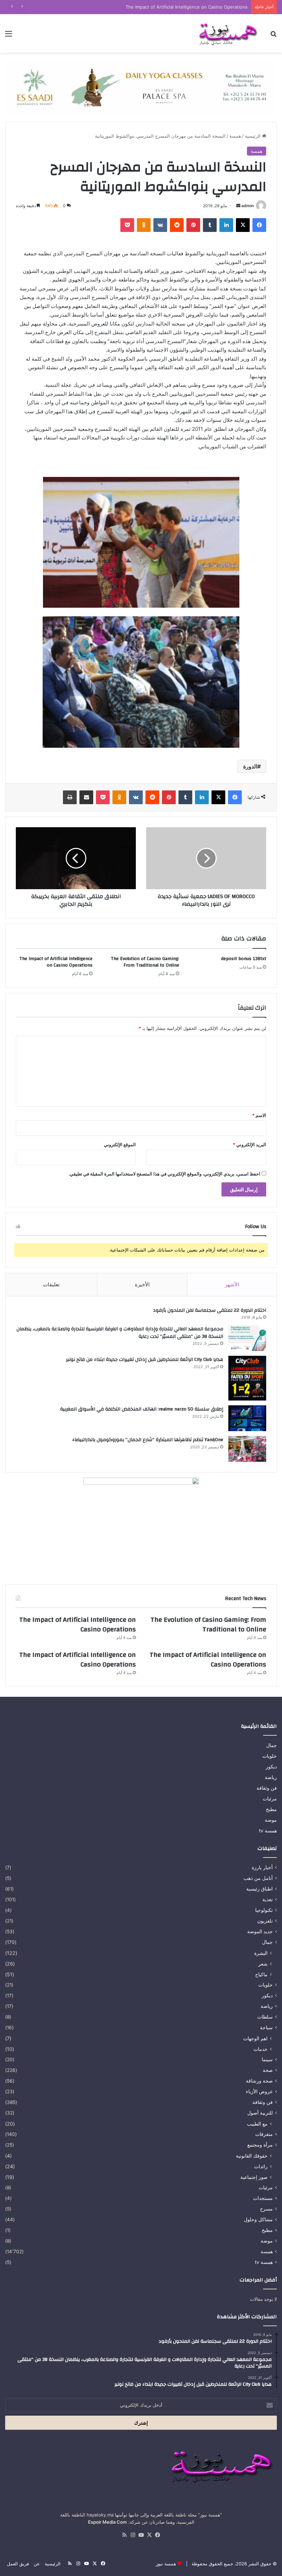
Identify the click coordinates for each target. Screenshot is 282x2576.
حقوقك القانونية (252, 2156)
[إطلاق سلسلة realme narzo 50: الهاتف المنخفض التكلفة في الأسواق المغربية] (247, 1418)
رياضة (271, 1777)
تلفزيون (265, 1921)
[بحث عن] (273, 36)
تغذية (268, 1899)
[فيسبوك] (259, 225)
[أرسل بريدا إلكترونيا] (238, 206)
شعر (263, 1964)
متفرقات (264, 2134)
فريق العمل (18, 2564)
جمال (272, 1745)
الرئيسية (253, 136)
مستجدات (263, 2198)
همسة (235, 136)
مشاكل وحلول (258, 2220)
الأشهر (232, 1284)
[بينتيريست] (193, 225)
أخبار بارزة (262, 1867)
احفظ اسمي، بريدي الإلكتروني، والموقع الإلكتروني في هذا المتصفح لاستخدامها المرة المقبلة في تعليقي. (164, 1174)
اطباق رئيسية (259, 1889)
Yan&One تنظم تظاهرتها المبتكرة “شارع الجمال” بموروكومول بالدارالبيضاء (148, 1440)
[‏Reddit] (177, 225)
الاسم (259, 1115)
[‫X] (243, 225)
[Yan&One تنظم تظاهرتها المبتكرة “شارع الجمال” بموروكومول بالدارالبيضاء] (247, 1449)
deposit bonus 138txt (244, 959)
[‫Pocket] (127, 225)
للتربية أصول (260, 2113)
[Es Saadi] (141, 87)
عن (37, 2564)
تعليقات (51, 1284)
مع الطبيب (257, 2124)
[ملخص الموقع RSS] (124, 2535)
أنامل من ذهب (258, 1878)
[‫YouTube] (141, 2535)
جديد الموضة (260, 1931)
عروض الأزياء (259, 2091)
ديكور (271, 1767)
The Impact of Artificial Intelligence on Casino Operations (187, 7)
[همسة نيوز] (227, 33)
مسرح (266, 2209)
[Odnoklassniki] (144, 225)
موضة (271, 1820)
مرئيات (270, 1799)
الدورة (250, 766)
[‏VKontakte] (160, 225)
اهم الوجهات (255, 2038)
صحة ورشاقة (259, 2081)
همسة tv (268, 1831)
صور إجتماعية (254, 2177)
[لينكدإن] (226, 225)
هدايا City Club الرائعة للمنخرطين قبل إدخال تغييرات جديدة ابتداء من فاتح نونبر (145, 1360)
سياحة (266, 2027)
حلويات (270, 1756)
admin (248, 206)
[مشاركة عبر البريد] (86, 797)
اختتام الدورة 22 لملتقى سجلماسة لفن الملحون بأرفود (210, 1310)
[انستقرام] (133, 2535)
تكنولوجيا (264, 1910)
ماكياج (261, 1974)
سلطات (265, 2017)
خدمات (261, 2049)
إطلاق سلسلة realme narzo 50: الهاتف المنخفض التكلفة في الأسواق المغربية (142, 1409)
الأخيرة (142, 1284)
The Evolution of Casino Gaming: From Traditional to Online (145, 962)
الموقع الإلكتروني (120, 1145)
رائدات (261, 2166)
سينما (267, 2059)
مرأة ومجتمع (260, 2145)
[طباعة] (70, 797)
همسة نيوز (166, 2564)
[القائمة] (9, 36)
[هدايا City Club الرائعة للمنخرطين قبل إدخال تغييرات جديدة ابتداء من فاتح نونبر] (247, 1378)
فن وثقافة (267, 1788)
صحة (268, 2070)
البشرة (261, 1953)
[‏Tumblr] (210, 225)
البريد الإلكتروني (250, 1145)
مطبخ (271, 1809)
